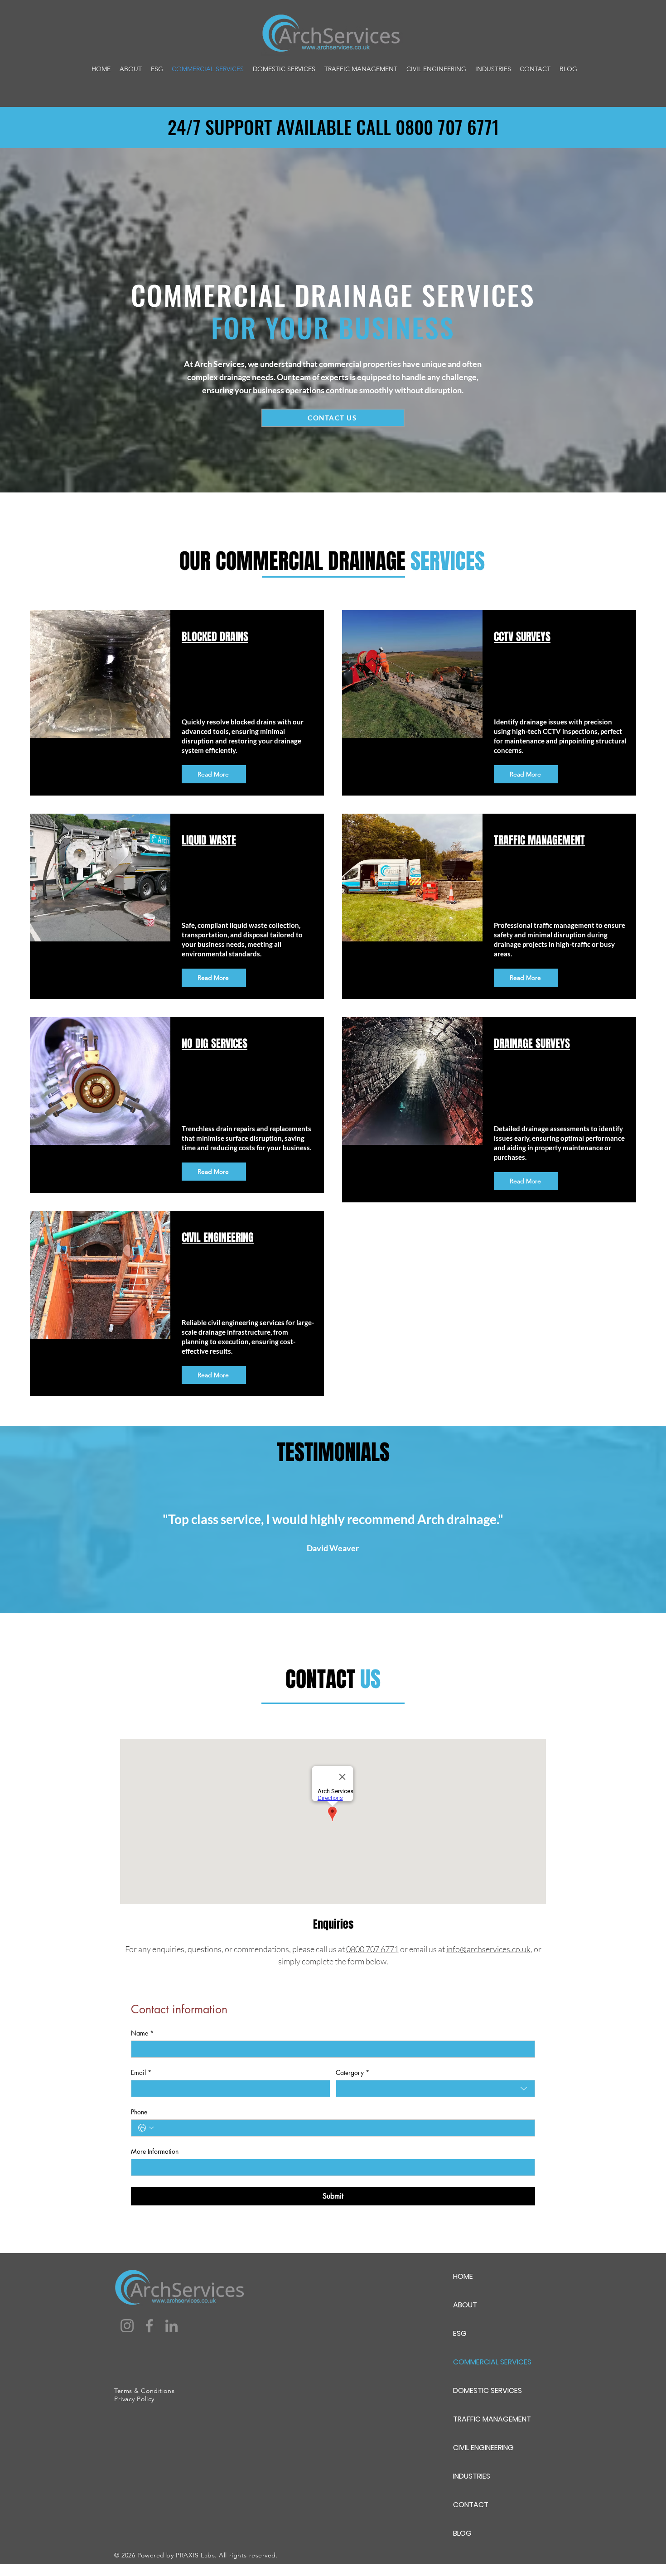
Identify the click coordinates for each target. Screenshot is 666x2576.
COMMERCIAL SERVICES (492, 2362)
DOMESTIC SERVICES (487, 2390)
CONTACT (471, 2505)
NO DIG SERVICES (215, 1044)
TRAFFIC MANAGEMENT (492, 2419)
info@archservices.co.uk (488, 1949)
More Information (155, 2151)
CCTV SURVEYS (522, 637)
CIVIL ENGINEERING (483, 2448)
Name (142, 2033)
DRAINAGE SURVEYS (532, 1044)
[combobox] (435, 2089)
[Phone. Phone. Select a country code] (146, 2128)
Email (141, 2072)
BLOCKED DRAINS (215, 637)
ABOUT (465, 2305)
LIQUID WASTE (209, 840)
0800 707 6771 (372, 1949)
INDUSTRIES (472, 2476)
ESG (460, 2333)
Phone (139, 2112)
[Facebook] (149, 2326)
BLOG (462, 2533)
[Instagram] (127, 2326)
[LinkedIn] (171, 2326)
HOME (463, 2276)
